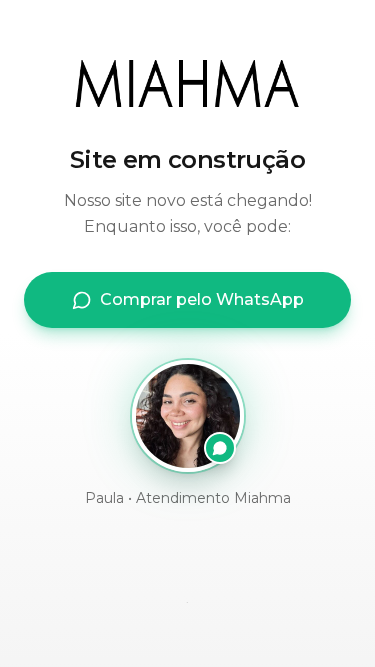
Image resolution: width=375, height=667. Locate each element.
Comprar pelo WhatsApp (202, 299)
